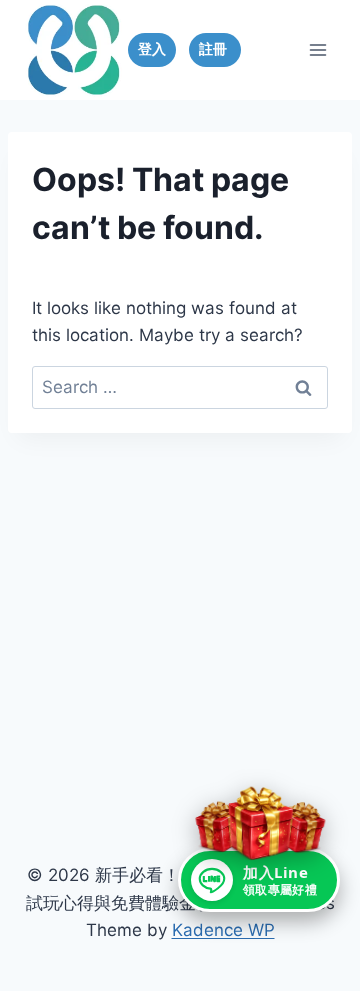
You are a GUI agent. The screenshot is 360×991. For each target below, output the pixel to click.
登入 (152, 49)
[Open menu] (317, 49)
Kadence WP (223, 930)
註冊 (215, 49)
